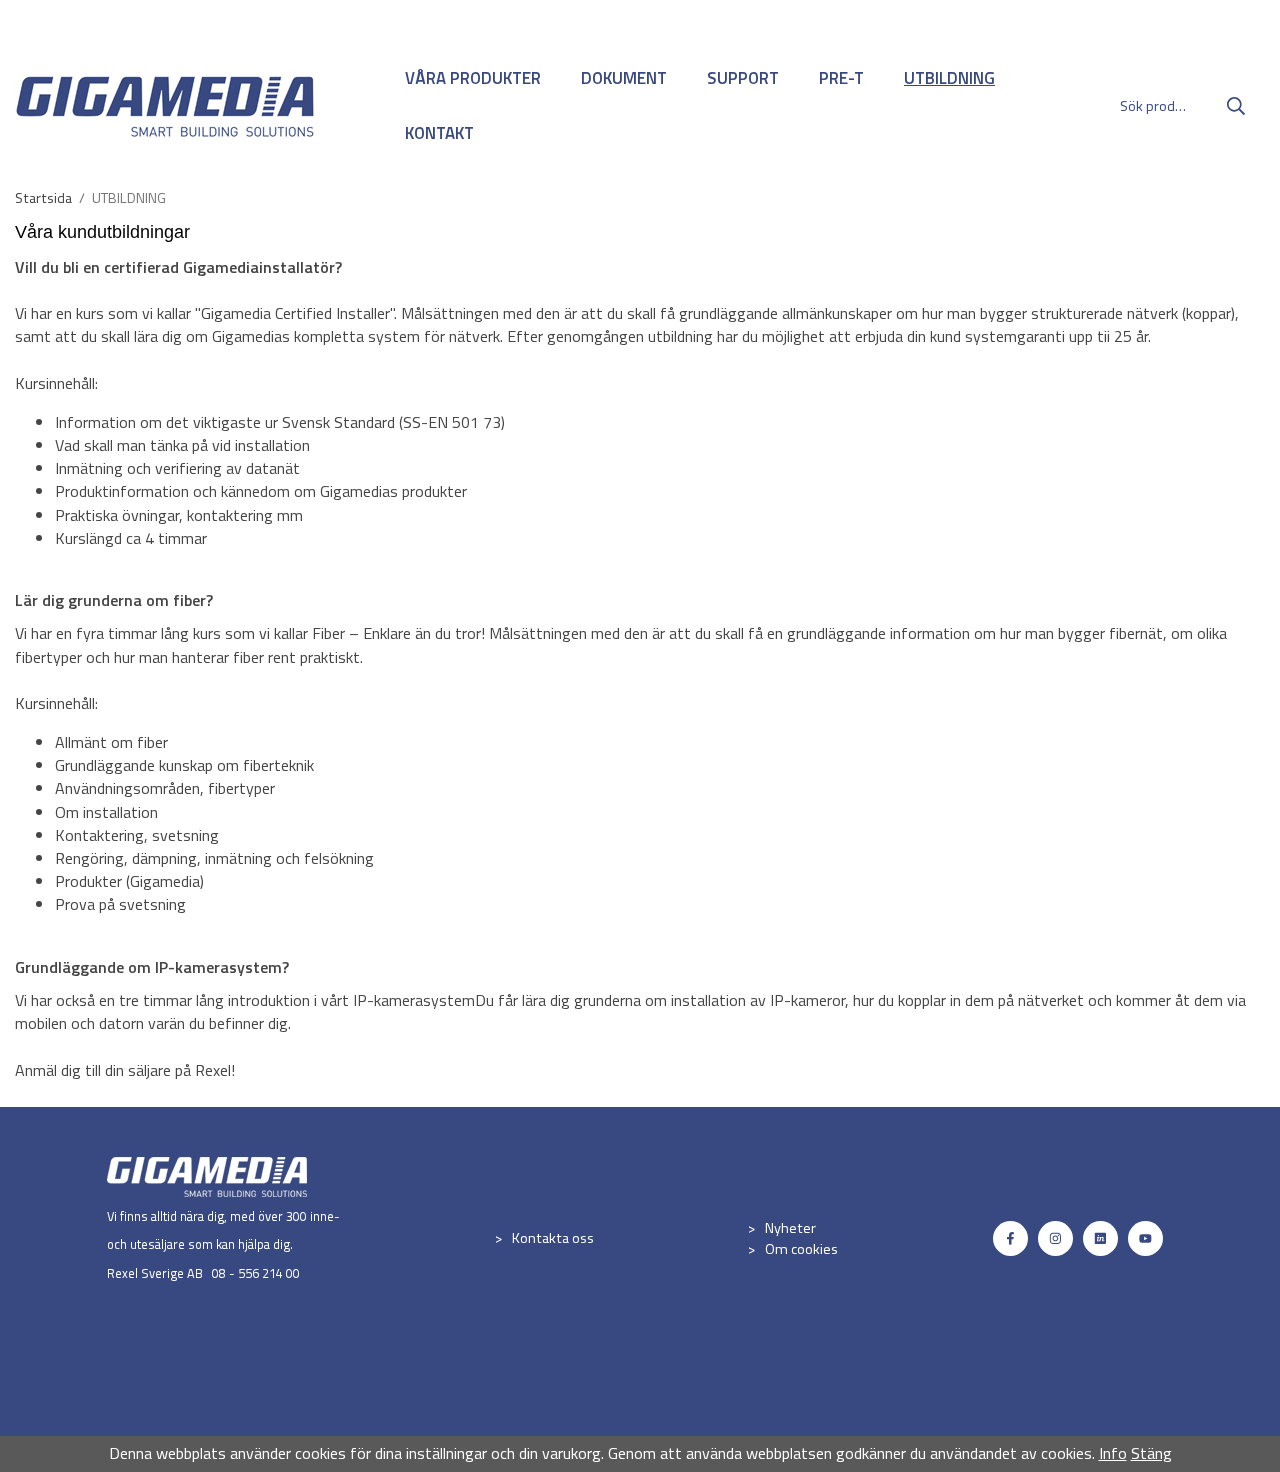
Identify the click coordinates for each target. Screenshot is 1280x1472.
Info (1113, 1453)
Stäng (1151, 1453)
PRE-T (841, 78)
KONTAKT (439, 133)
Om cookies (801, 1249)
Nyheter (790, 1228)
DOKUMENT (624, 78)
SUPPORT (743, 78)
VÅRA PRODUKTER (473, 78)
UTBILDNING (949, 78)
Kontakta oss (553, 1238)
